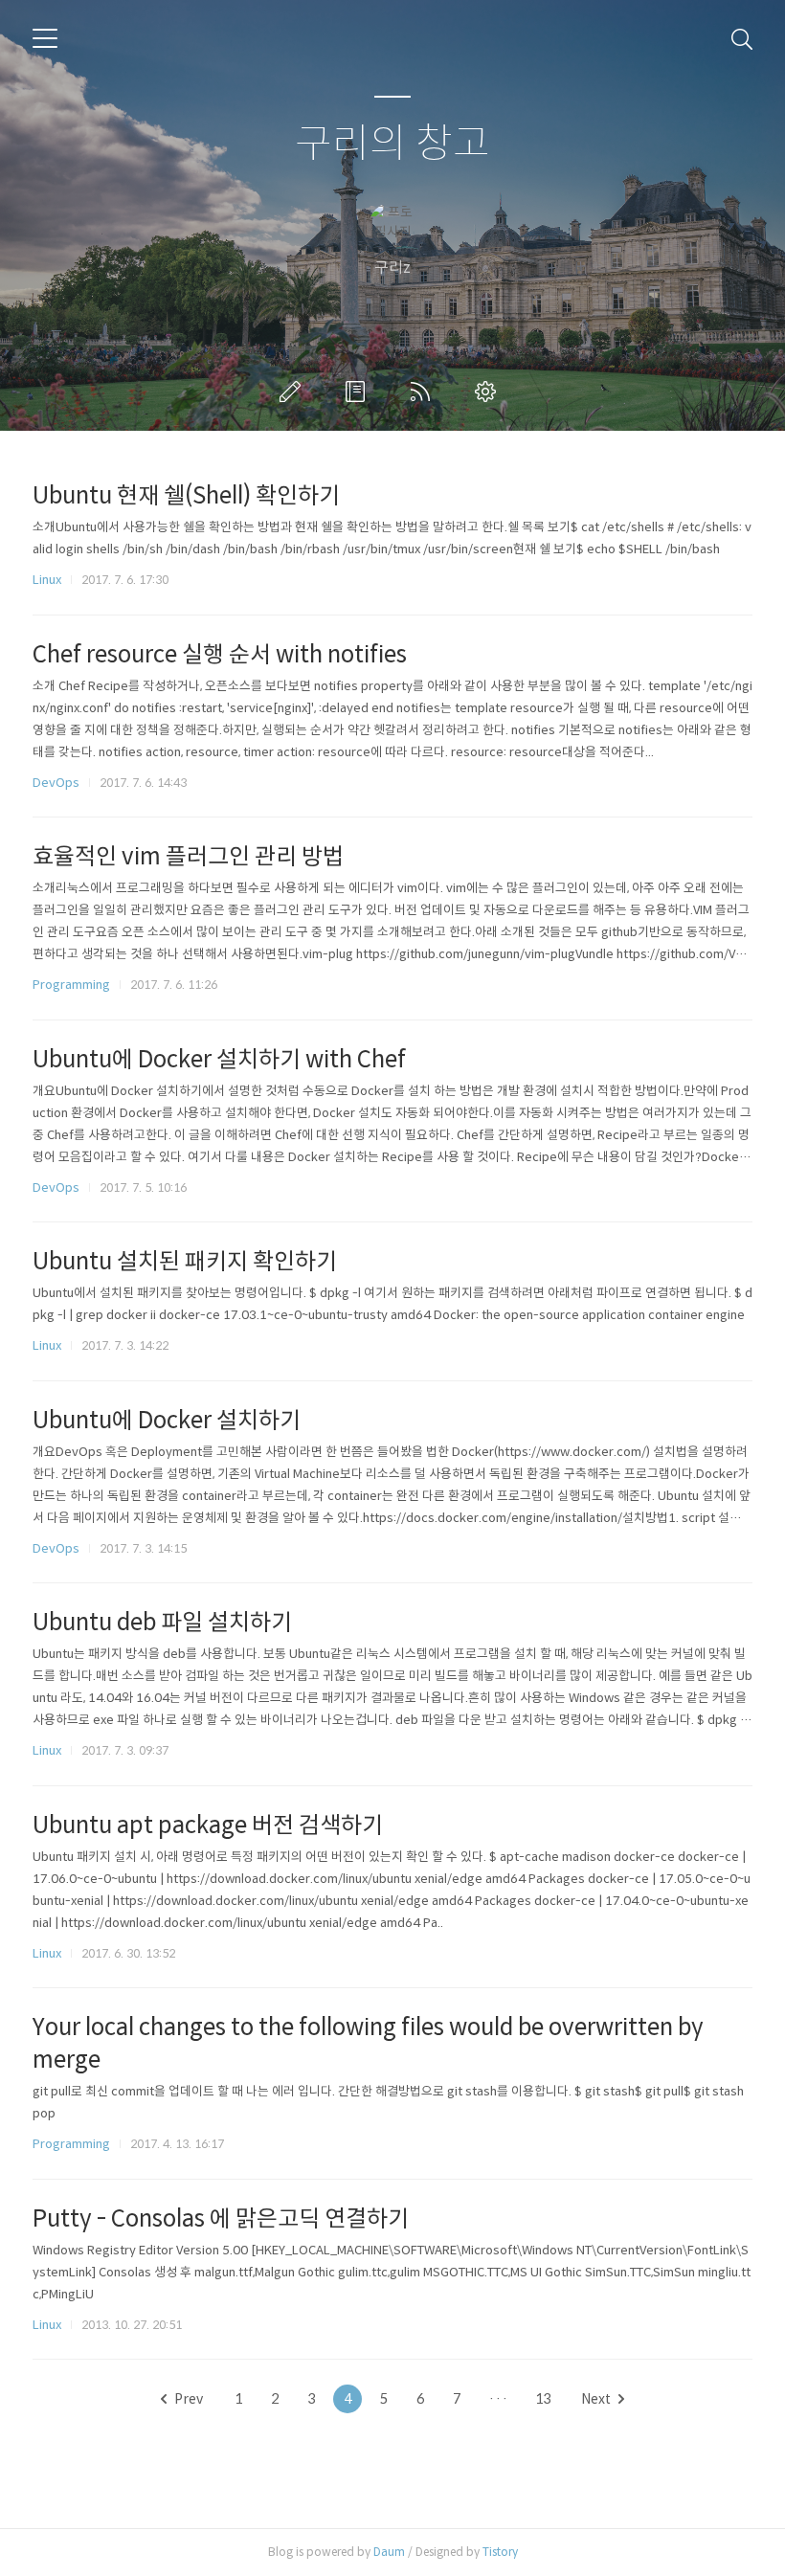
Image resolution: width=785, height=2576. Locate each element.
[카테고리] (45, 38)
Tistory (500, 2552)
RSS (424, 392)
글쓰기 (294, 392)
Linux (47, 580)
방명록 (359, 392)
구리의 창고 (392, 144)
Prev (189, 2399)
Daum (389, 2552)
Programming (71, 985)
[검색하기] (742, 38)
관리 (489, 392)
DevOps (56, 783)
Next (596, 2399)
